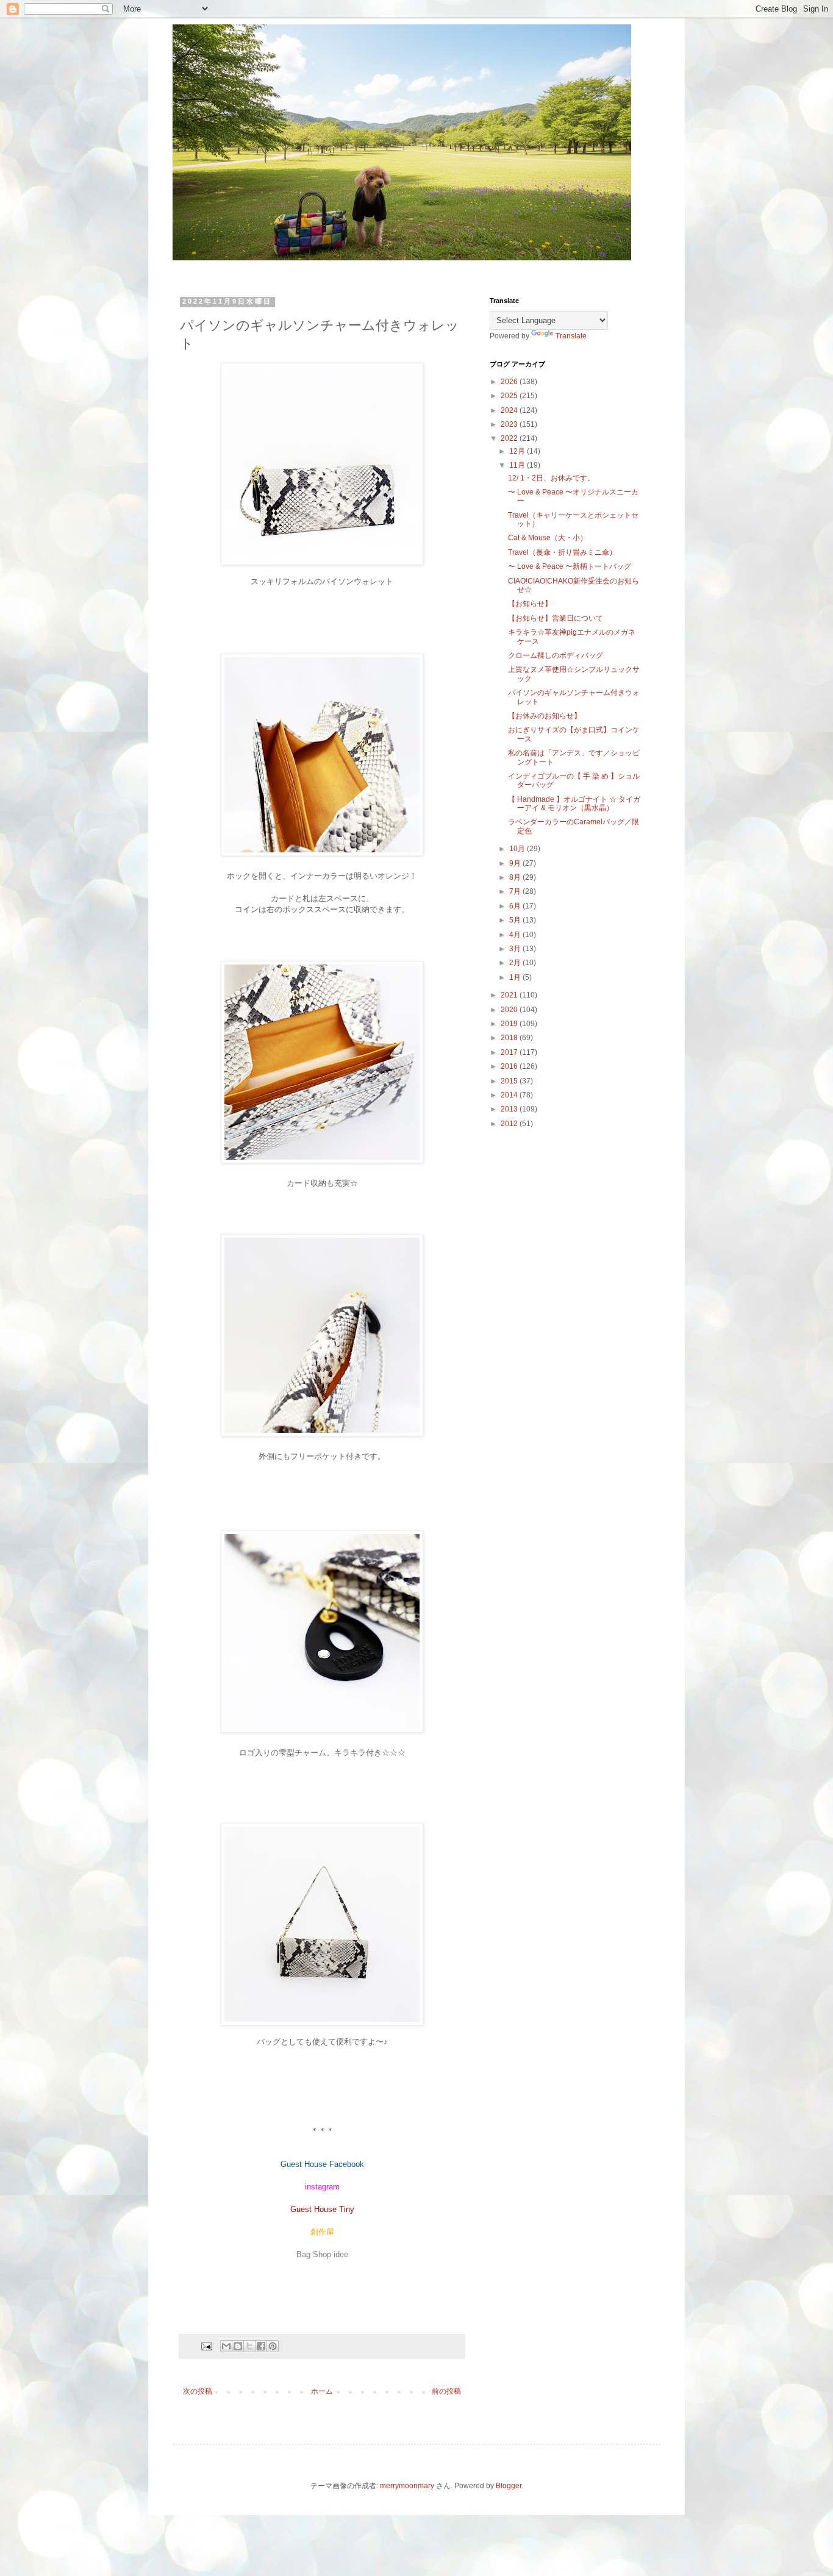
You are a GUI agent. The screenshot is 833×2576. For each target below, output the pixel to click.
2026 (510, 382)
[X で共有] (249, 2346)
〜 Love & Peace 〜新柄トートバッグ (570, 566)
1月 (516, 977)
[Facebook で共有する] (261, 2346)
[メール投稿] (206, 2346)
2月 (516, 963)
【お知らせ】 (530, 604)
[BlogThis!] (238, 2346)
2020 (510, 1010)
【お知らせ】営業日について (556, 618)
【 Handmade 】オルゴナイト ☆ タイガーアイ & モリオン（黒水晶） (574, 804)
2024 (510, 410)
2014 (510, 1095)
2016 (510, 1066)
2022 (510, 438)
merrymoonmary (407, 2486)
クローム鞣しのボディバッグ (556, 655)
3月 (516, 949)
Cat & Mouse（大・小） (548, 538)
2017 (510, 1052)
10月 (518, 849)
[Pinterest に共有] (273, 2346)
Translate (571, 336)
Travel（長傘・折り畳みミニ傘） (562, 552)
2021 (510, 995)
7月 (516, 891)
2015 (510, 1081)
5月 (516, 920)
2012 (510, 1124)
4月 (516, 935)
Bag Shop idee (322, 2254)
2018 (510, 1038)
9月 (516, 863)
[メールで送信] (226, 2346)
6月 (516, 906)
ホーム (322, 2391)
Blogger (509, 2486)
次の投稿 (198, 2391)
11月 (518, 465)
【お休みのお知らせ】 (545, 716)
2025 (510, 396)
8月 (516, 877)
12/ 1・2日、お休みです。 (551, 478)
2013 (510, 1109)
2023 (510, 424)
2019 (510, 1024)
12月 (518, 451)
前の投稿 (446, 2391)
